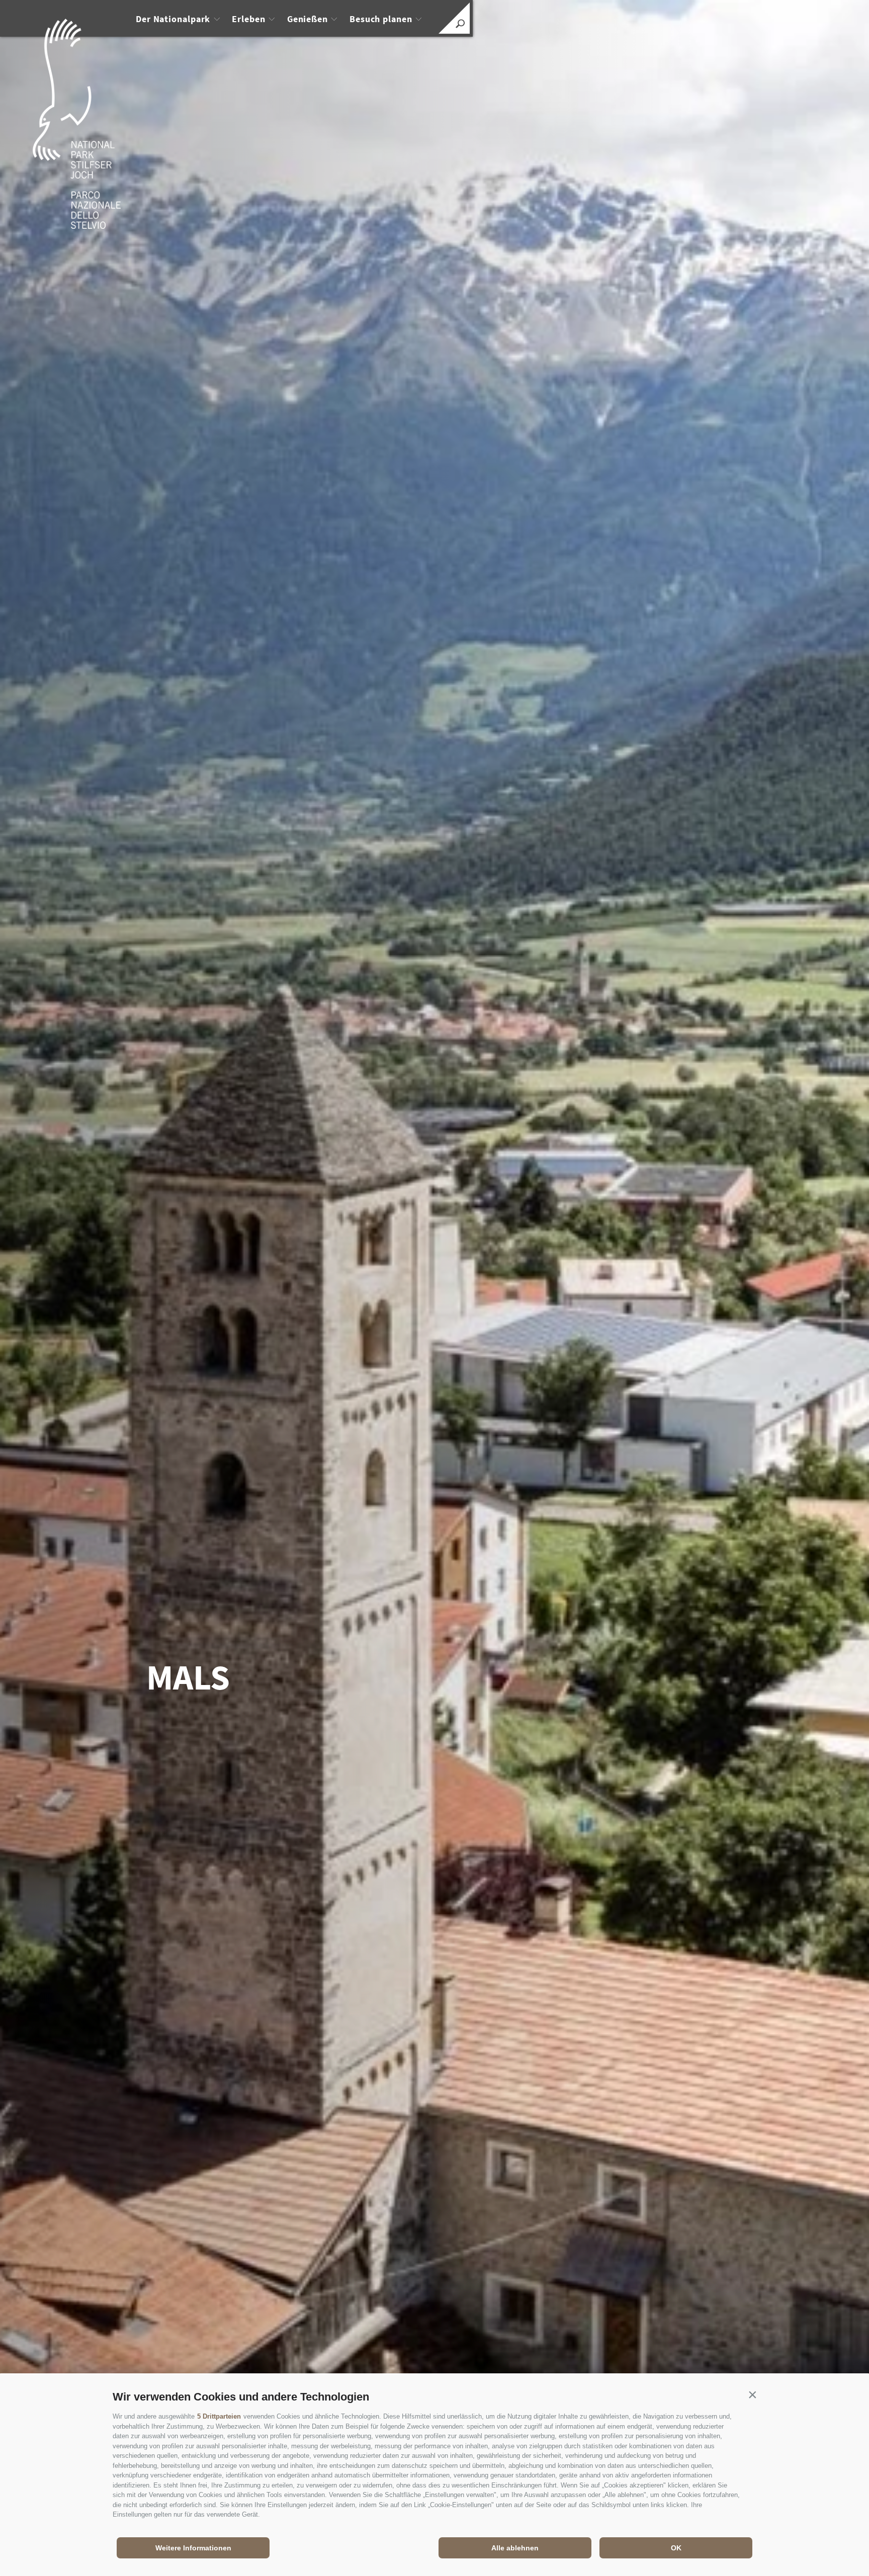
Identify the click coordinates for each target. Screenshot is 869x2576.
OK (676, 2548)
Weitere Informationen (193, 2548)
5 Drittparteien (219, 2416)
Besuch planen (381, 19)
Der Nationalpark (173, 19)
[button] (752, 2394)
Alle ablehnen (515, 2548)
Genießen (308, 19)
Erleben (248, 19)
